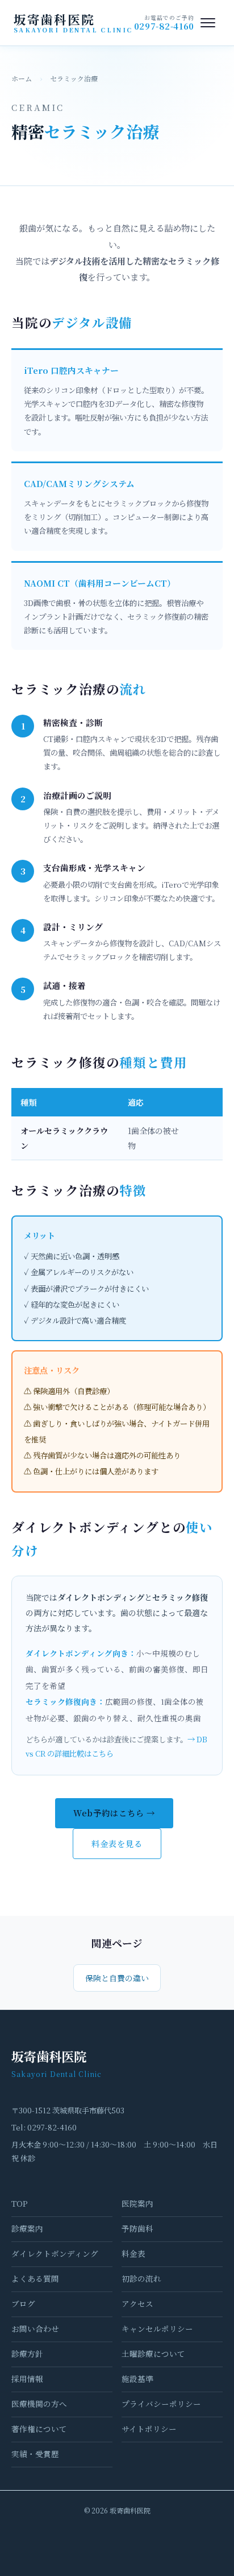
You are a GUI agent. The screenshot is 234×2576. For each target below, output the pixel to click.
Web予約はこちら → (114, 1813)
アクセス (137, 2303)
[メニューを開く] (208, 23)
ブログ (23, 2303)
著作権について (39, 2429)
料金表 (133, 2253)
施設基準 (137, 2379)
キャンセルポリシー (157, 2328)
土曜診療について (153, 2354)
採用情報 (27, 2379)
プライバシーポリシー (161, 2404)
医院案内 (137, 2203)
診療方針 (27, 2354)
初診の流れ (141, 2278)
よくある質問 (35, 2278)
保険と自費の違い (117, 1978)
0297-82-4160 (164, 26)
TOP (20, 2203)
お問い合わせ (35, 2328)
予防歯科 (137, 2228)
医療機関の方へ (39, 2404)
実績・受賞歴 (35, 2454)
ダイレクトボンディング (55, 2253)
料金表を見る (117, 1843)
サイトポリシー (149, 2429)
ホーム (22, 78)
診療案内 (27, 2228)
